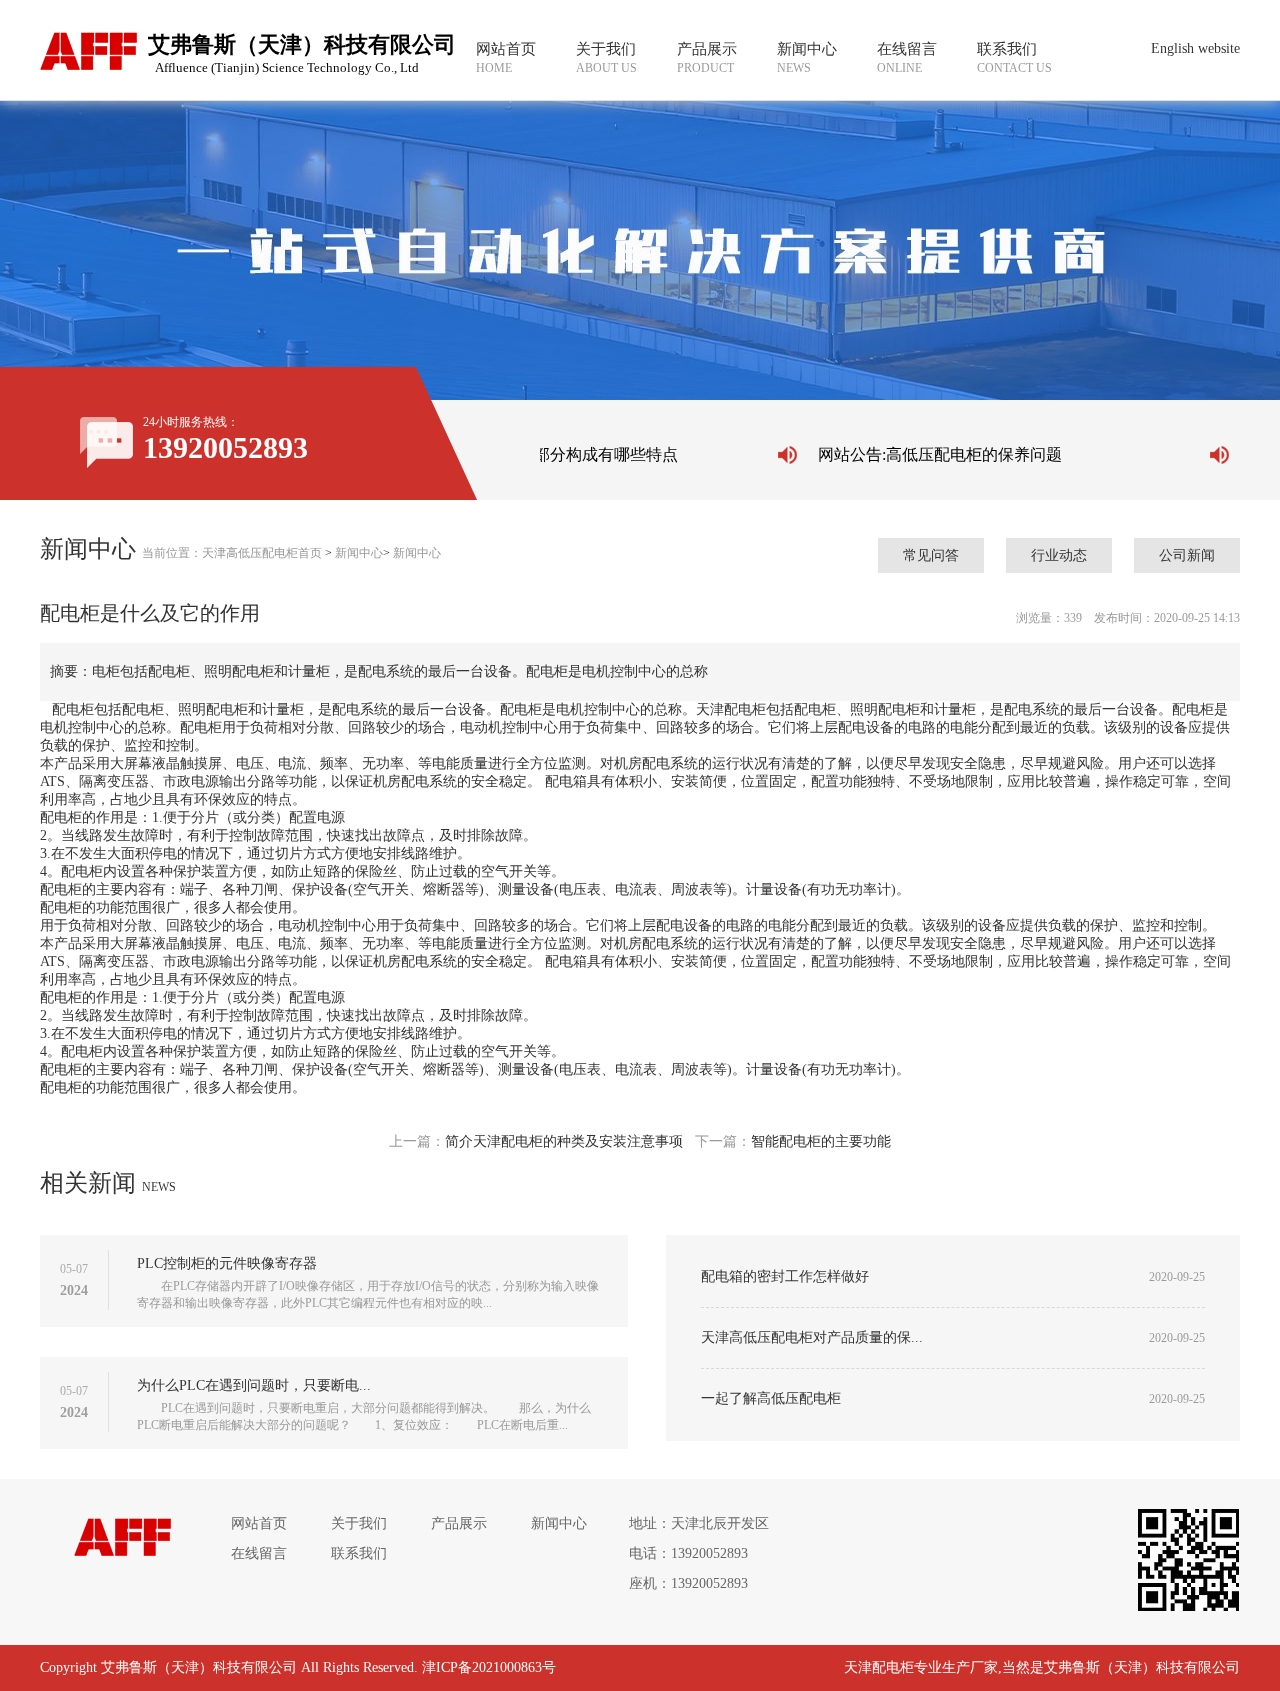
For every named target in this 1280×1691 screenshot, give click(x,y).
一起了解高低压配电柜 (771, 1398)
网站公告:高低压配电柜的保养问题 (928, 454)
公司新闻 (1187, 555)
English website (1195, 48)
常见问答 (931, 555)
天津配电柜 (879, 1667)
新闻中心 (359, 553)
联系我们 (359, 1553)
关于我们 (359, 1523)
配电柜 (73, 709)
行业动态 (1059, 555)
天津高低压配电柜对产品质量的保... (812, 1337)
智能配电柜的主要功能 (821, 1141)
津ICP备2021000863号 (489, 1667)
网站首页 (259, 1523)
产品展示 (459, 1523)
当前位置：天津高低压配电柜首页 (232, 553)
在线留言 (259, 1553)
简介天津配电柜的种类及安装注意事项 (564, 1141)
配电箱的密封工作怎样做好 (785, 1276)
